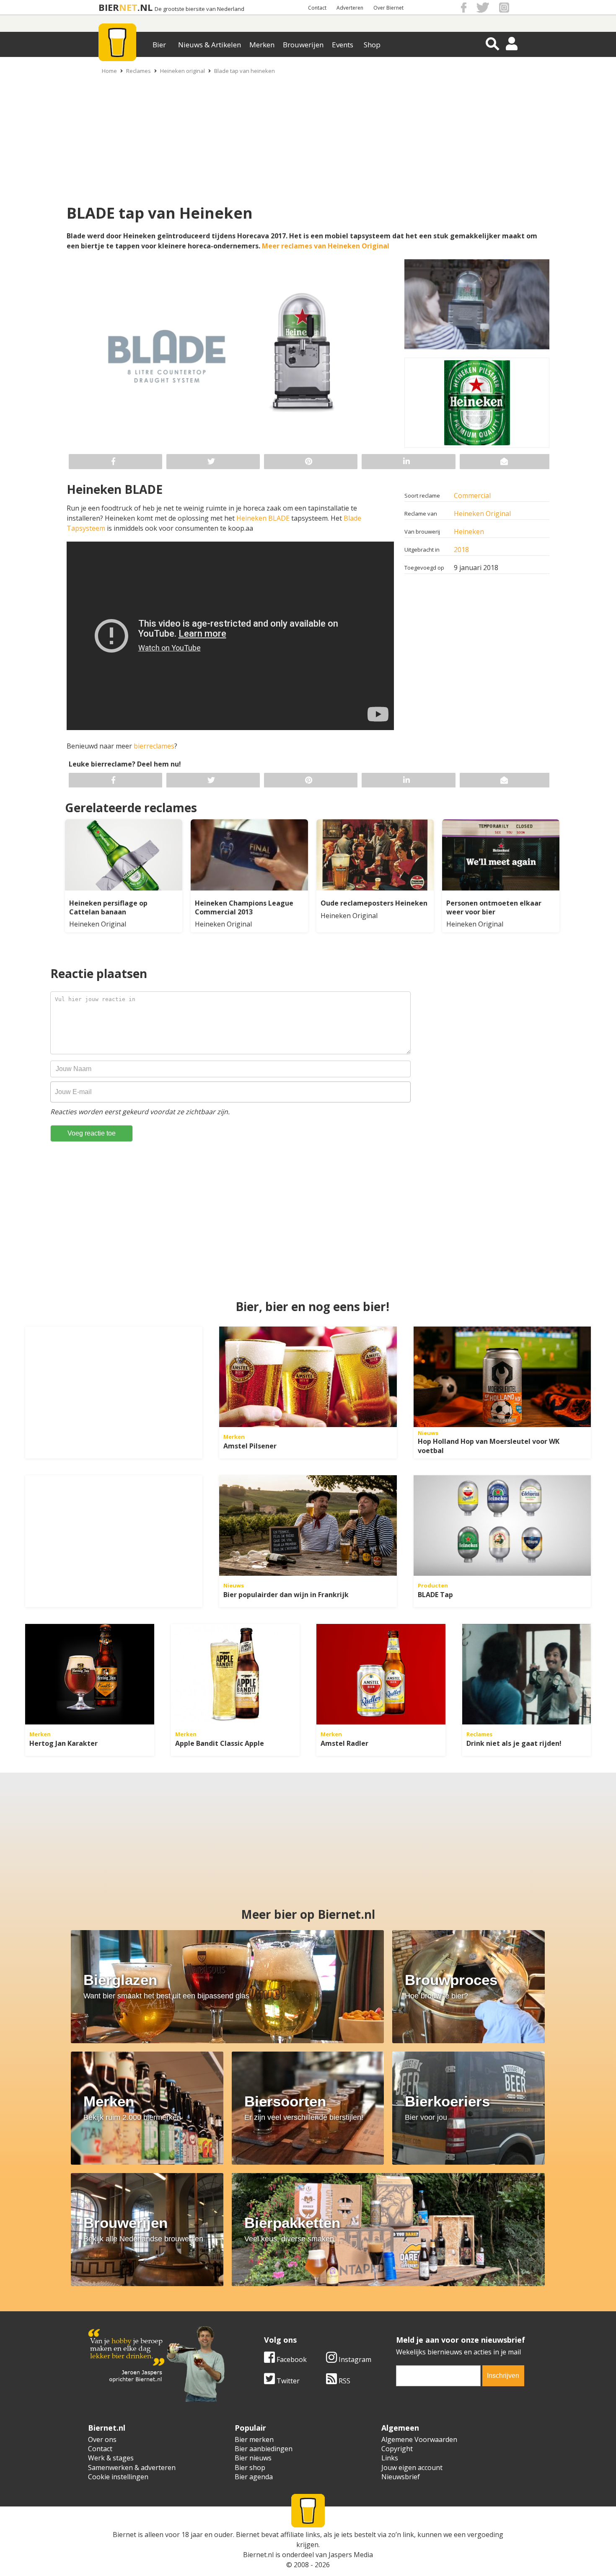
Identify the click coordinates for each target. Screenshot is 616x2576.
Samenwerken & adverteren (132, 2468)
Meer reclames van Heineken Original (326, 246)
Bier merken (254, 2439)
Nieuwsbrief (401, 2477)
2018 (461, 550)
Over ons (102, 2439)
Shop (372, 45)
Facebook (291, 2359)
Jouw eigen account (412, 2468)
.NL (145, 7)
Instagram (354, 2359)
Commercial (472, 496)
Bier (159, 45)
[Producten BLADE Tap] (502, 1525)
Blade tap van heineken (245, 71)
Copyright (397, 2449)
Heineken (469, 532)
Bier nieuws (253, 2458)
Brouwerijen (303, 45)
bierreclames (153, 746)
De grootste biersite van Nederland (199, 9)
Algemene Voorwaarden (419, 2439)
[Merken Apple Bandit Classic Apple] (236, 1674)
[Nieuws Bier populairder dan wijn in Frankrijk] (308, 1525)
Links (390, 2458)
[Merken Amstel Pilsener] (308, 1377)
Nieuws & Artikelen (210, 45)
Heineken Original (482, 514)
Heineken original (182, 71)
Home (109, 71)
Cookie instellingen (118, 2477)
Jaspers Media (351, 2555)
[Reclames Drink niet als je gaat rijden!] (527, 1674)
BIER (109, 7)
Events (343, 45)
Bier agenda (254, 2477)
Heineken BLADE (262, 518)
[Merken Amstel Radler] (381, 1674)
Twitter (287, 2381)
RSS (344, 2381)
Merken (262, 45)
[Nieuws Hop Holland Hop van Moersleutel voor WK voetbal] (502, 1377)
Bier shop (250, 2468)
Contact (317, 8)
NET (128, 7)
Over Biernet (388, 8)
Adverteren (350, 8)
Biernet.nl (258, 2555)
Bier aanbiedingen (264, 2449)
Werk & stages (111, 2458)
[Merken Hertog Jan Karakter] (90, 1674)
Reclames (138, 71)
